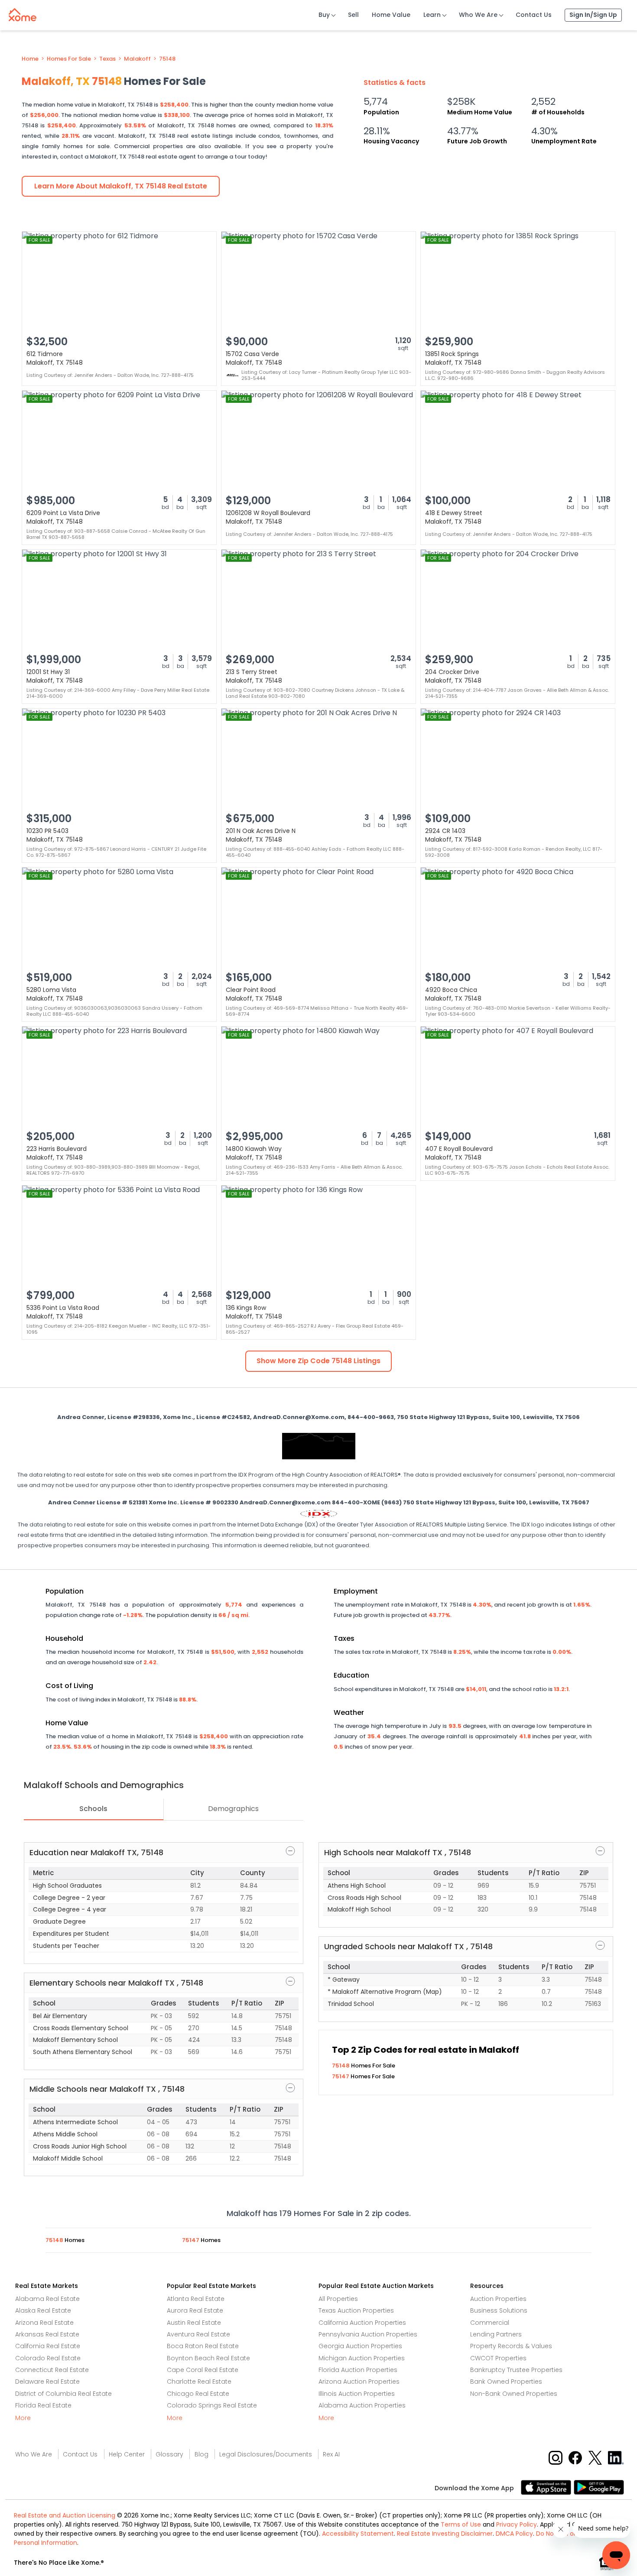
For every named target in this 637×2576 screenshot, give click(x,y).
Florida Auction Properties (358, 2370)
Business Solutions (499, 2310)
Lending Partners (496, 2334)
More (23, 2418)
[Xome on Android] (599, 2487)
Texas (107, 59)
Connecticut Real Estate (52, 2370)
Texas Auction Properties (356, 2310)
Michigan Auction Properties (362, 2358)
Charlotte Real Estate (199, 2382)
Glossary (169, 2454)
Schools (93, 1809)
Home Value (391, 15)
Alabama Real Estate (47, 2299)
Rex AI (331, 2454)
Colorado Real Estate (48, 2358)
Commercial (490, 2323)
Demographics (233, 1809)
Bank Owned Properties (506, 2382)
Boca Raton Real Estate (203, 2346)
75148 (167, 59)
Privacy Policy (517, 2524)
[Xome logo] (23, 13)
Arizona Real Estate (44, 2323)
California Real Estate (48, 2346)
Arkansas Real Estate (47, 2334)
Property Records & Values (511, 2346)
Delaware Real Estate (47, 2382)
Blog (201, 2454)
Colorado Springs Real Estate (212, 2405)
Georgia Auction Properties (360, 2346)
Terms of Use (461, 2524)
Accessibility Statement (358, 2534)
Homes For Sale (69, 59)
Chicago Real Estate (198, 2394)
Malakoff (137, 59)
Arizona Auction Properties (359, 2382)
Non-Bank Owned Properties (514, 2394)
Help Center (127, 2454)
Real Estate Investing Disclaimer (445, 2534)
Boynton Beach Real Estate (208, 2358)
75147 (341, 2076)
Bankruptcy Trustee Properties (516, 2370)
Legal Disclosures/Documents (266, 2454)
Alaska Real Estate (43, 2310)
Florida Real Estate (43, 2405)
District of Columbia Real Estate (63, 2394)
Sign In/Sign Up (593, 15)
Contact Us (534, 15)
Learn (432, 15)
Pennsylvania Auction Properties (368, 2334)
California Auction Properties (362, 2323)
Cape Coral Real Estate (203, 2370)
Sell (353, 15)
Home (30, 59)
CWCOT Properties (498, 2358)
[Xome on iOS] (547, 2487)
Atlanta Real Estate (196, 2299)
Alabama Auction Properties (362, 2405)
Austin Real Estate (194, 2323)
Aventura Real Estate (198, 2334)
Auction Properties (498, 2299)
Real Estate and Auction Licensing (65, 2515)
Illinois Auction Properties (357, 2394)
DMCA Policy (514, 2534)
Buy (324, 15)
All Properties (338, 2299)
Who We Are (478, 15)
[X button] (596, 2458)
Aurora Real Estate (195, 2310)
